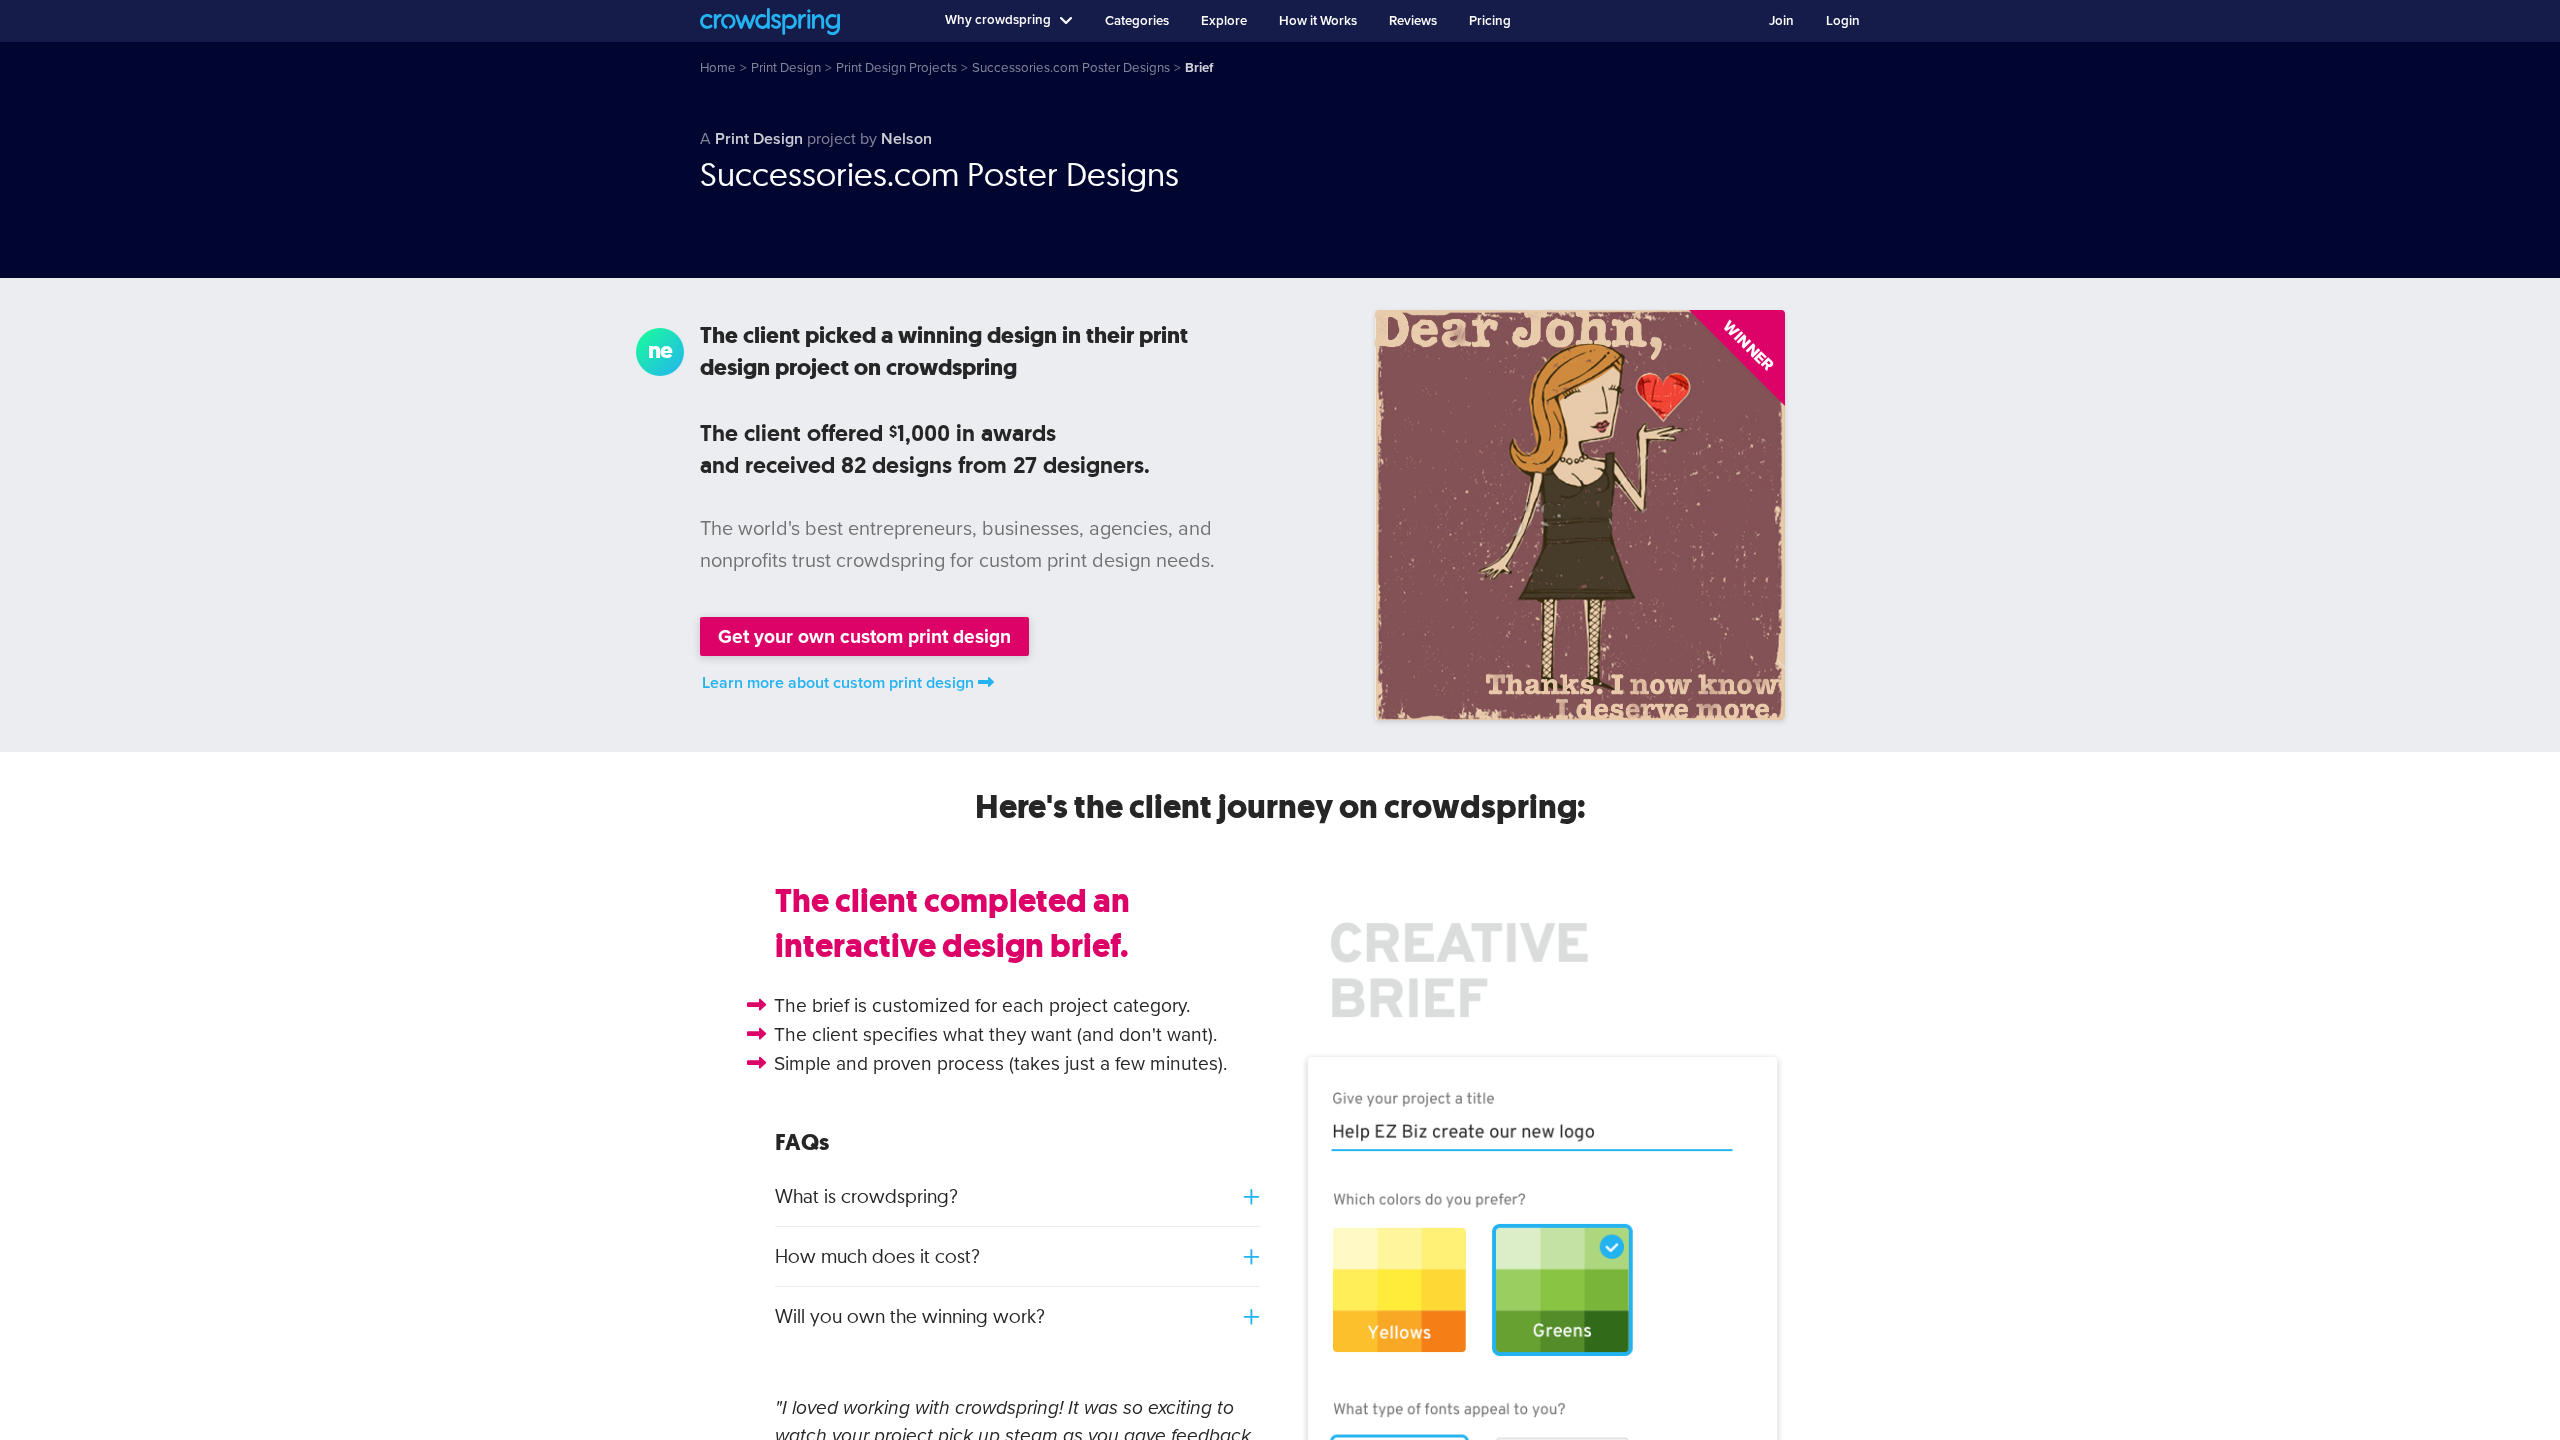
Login (1843, 21)
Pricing (1490, 21)
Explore (1224, 21)
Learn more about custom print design (838, 683)
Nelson (906, 139)
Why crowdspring (998, 20)
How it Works (1318, 21)
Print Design (759, 139)
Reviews (1413, 21)
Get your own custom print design (864, 636)
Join (1781, 21)
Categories (1137, 21)
